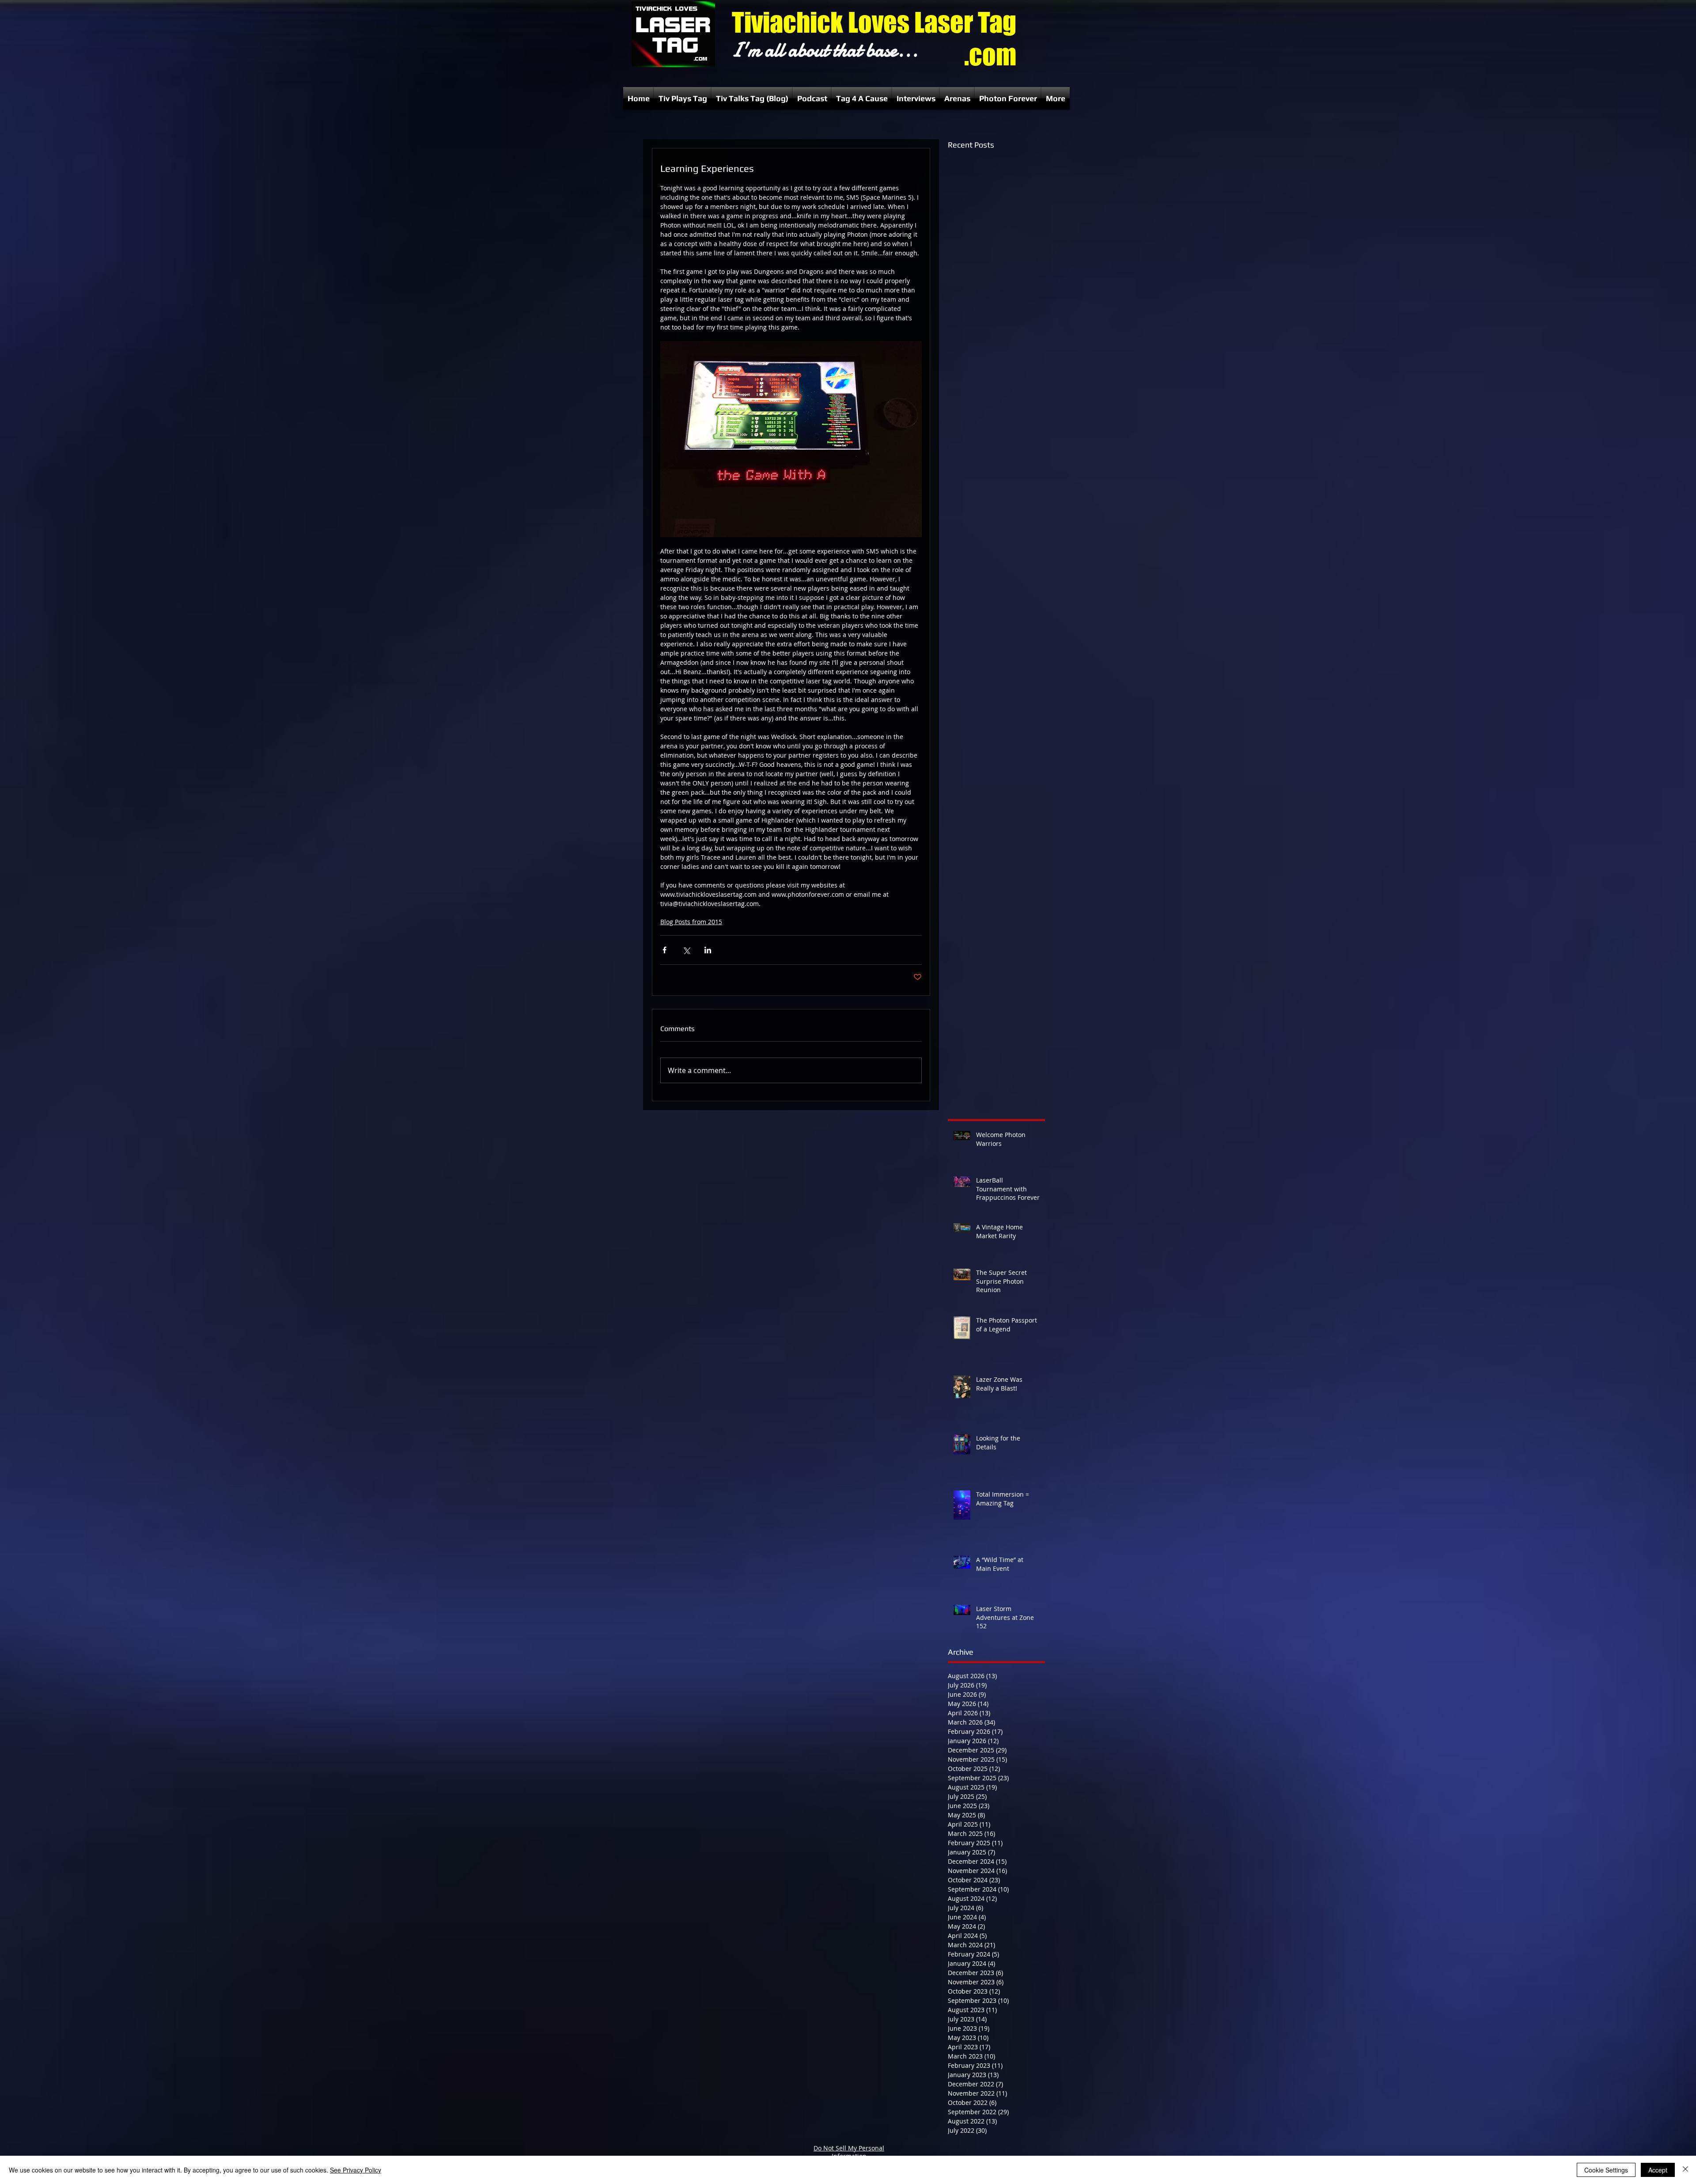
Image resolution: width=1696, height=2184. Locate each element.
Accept (1658, 2170)
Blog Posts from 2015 (691, 922)
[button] (683, 98)
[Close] (1685, 2170)
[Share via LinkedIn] (708, 950)
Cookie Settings (1606, 2170)
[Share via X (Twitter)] (686, 950)
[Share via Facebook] (664, 950)
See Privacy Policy (356, 2170)
